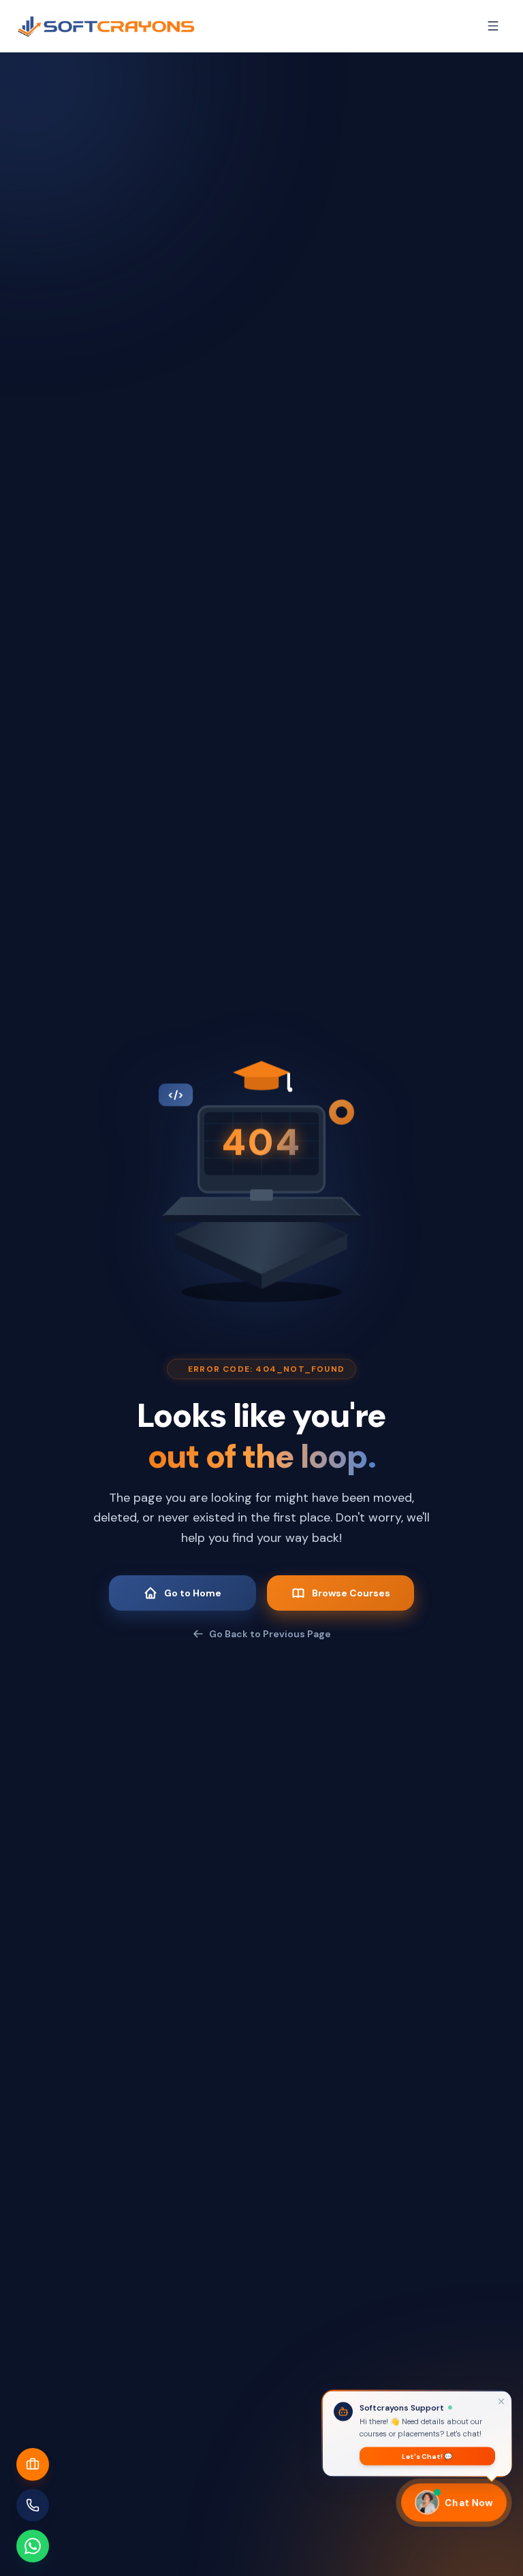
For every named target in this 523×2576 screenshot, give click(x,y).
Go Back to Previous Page (270, 1634)
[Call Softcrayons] (33, 2505)
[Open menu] (493, 26)
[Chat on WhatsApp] (33, 2546)
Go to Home (193, 1593)
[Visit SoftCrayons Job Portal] (33, 2464)
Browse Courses (351, 1593)
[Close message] (501, 2398)
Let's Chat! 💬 (427, 2453)
